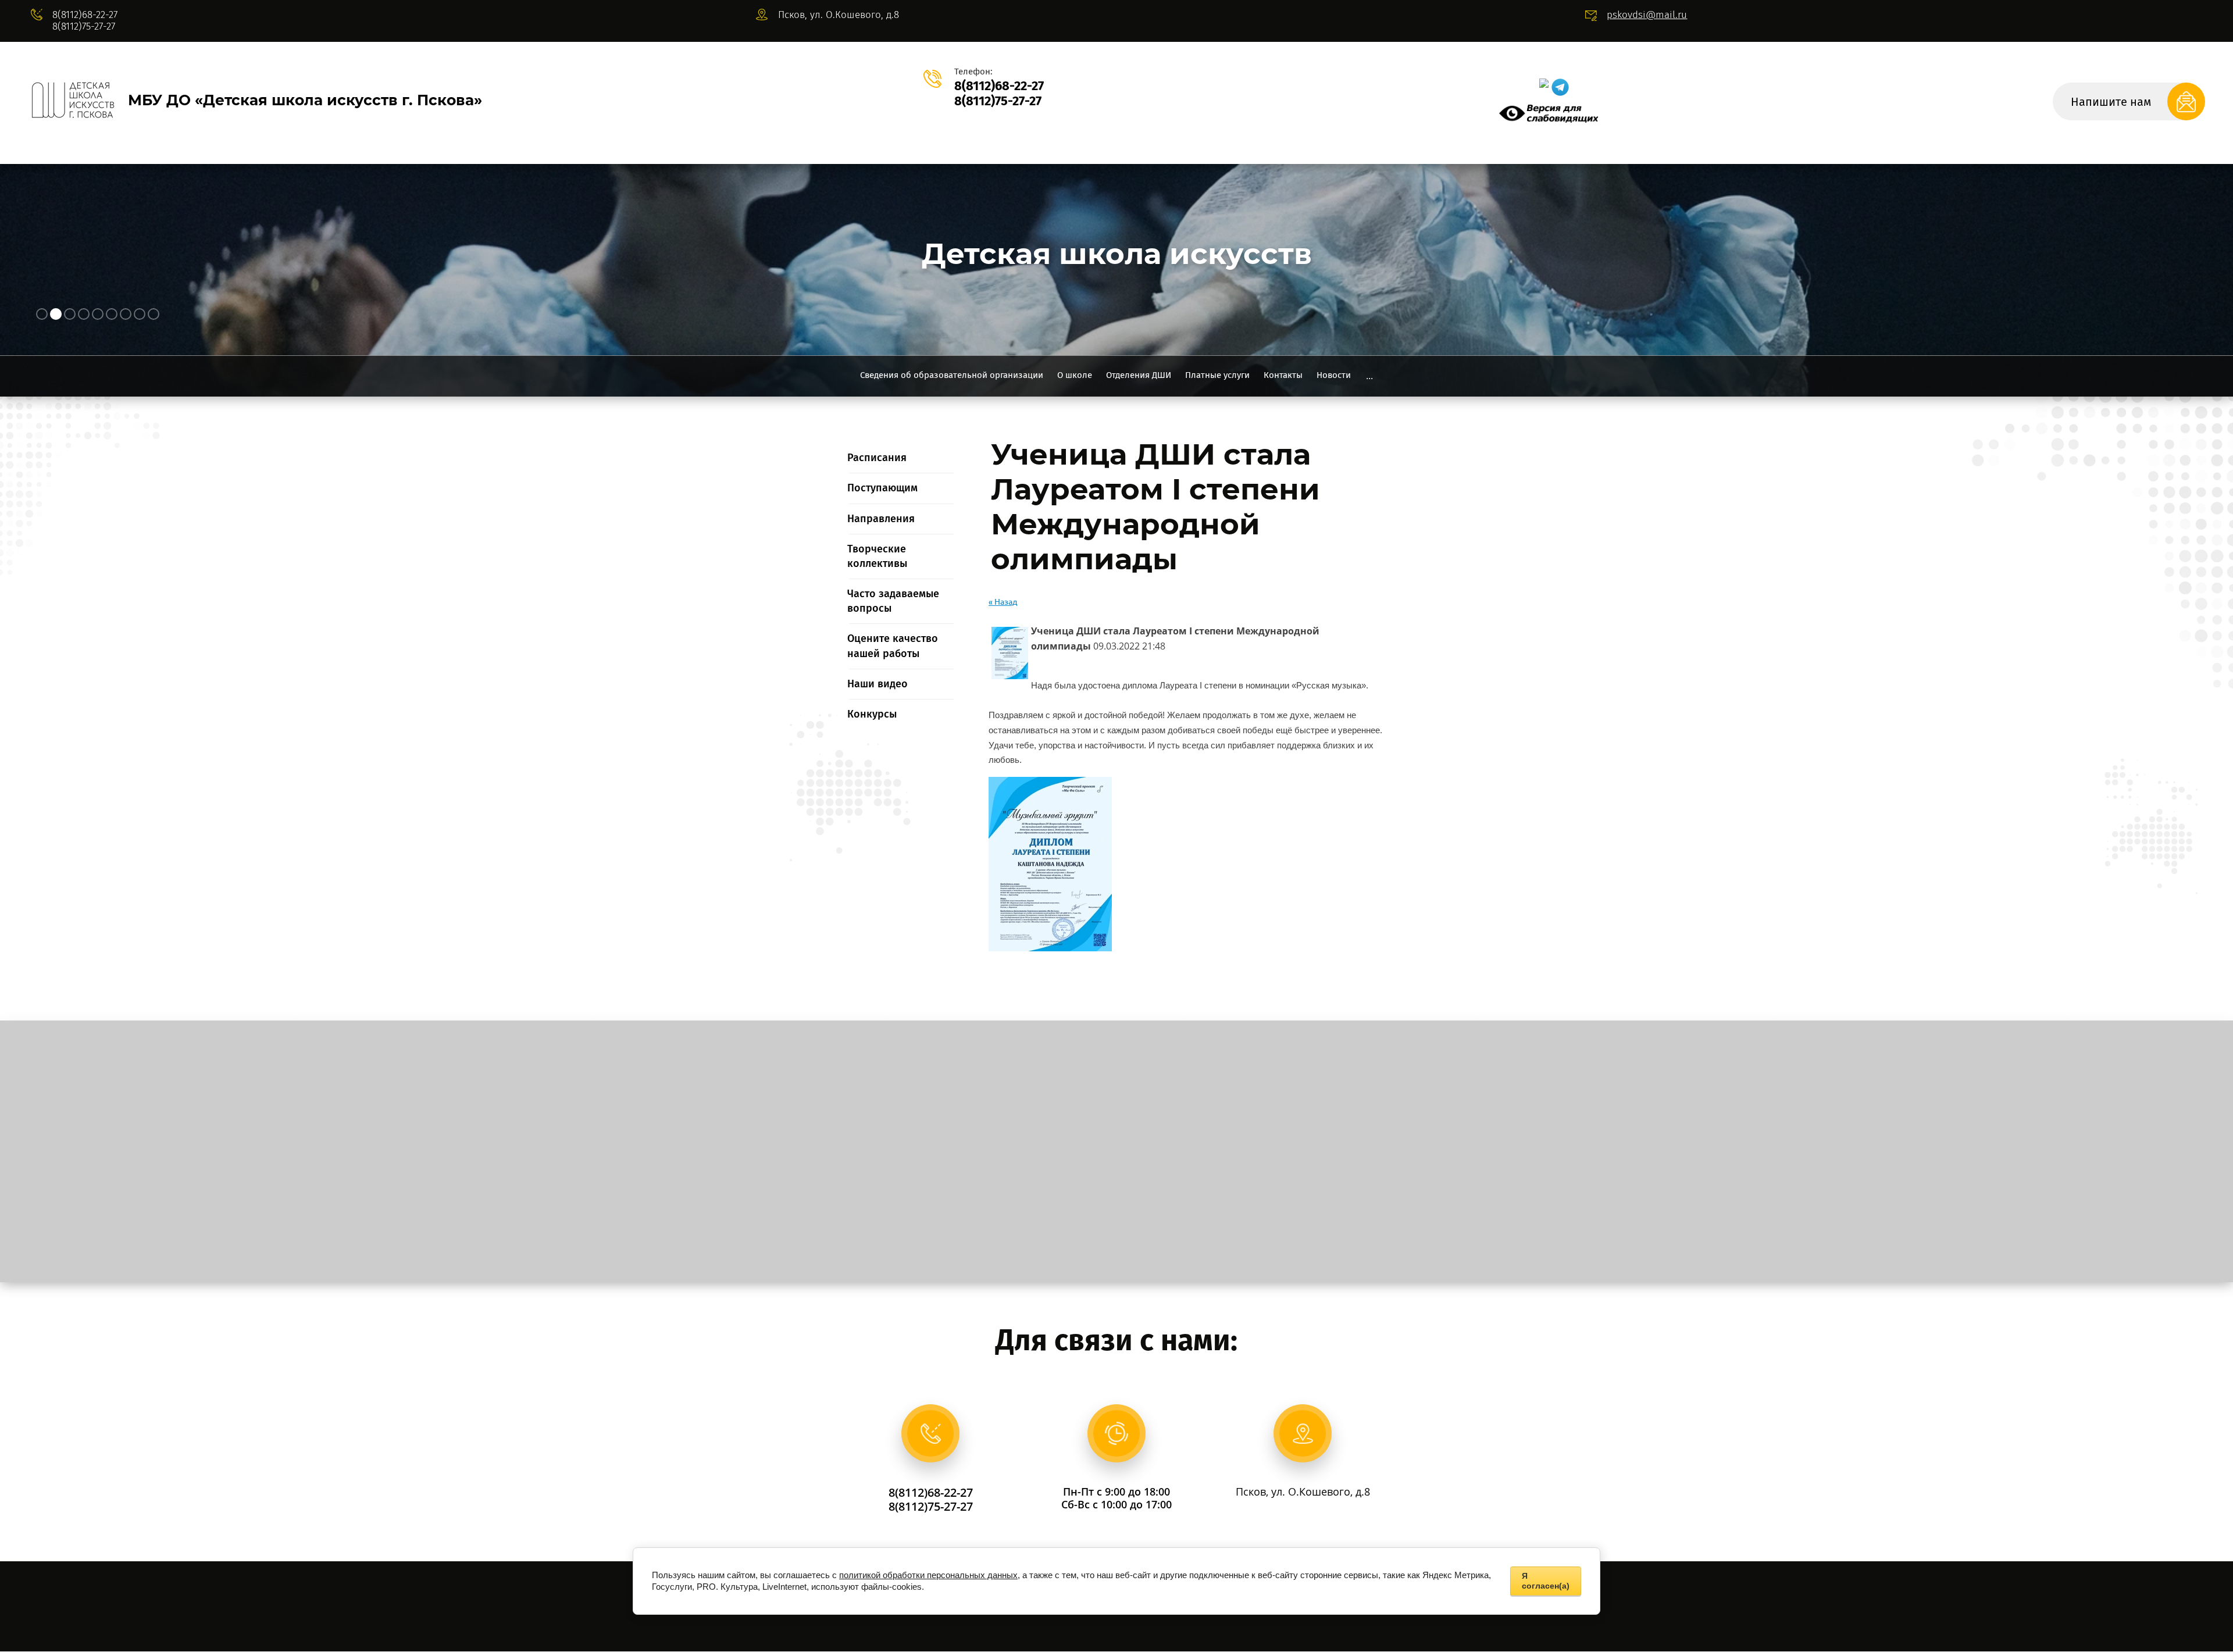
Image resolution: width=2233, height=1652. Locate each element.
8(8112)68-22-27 (85, 15)
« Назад (1003, 602)
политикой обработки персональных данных (928, 1575)
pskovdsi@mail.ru (1647, 15)
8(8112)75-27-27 (84, 26)
